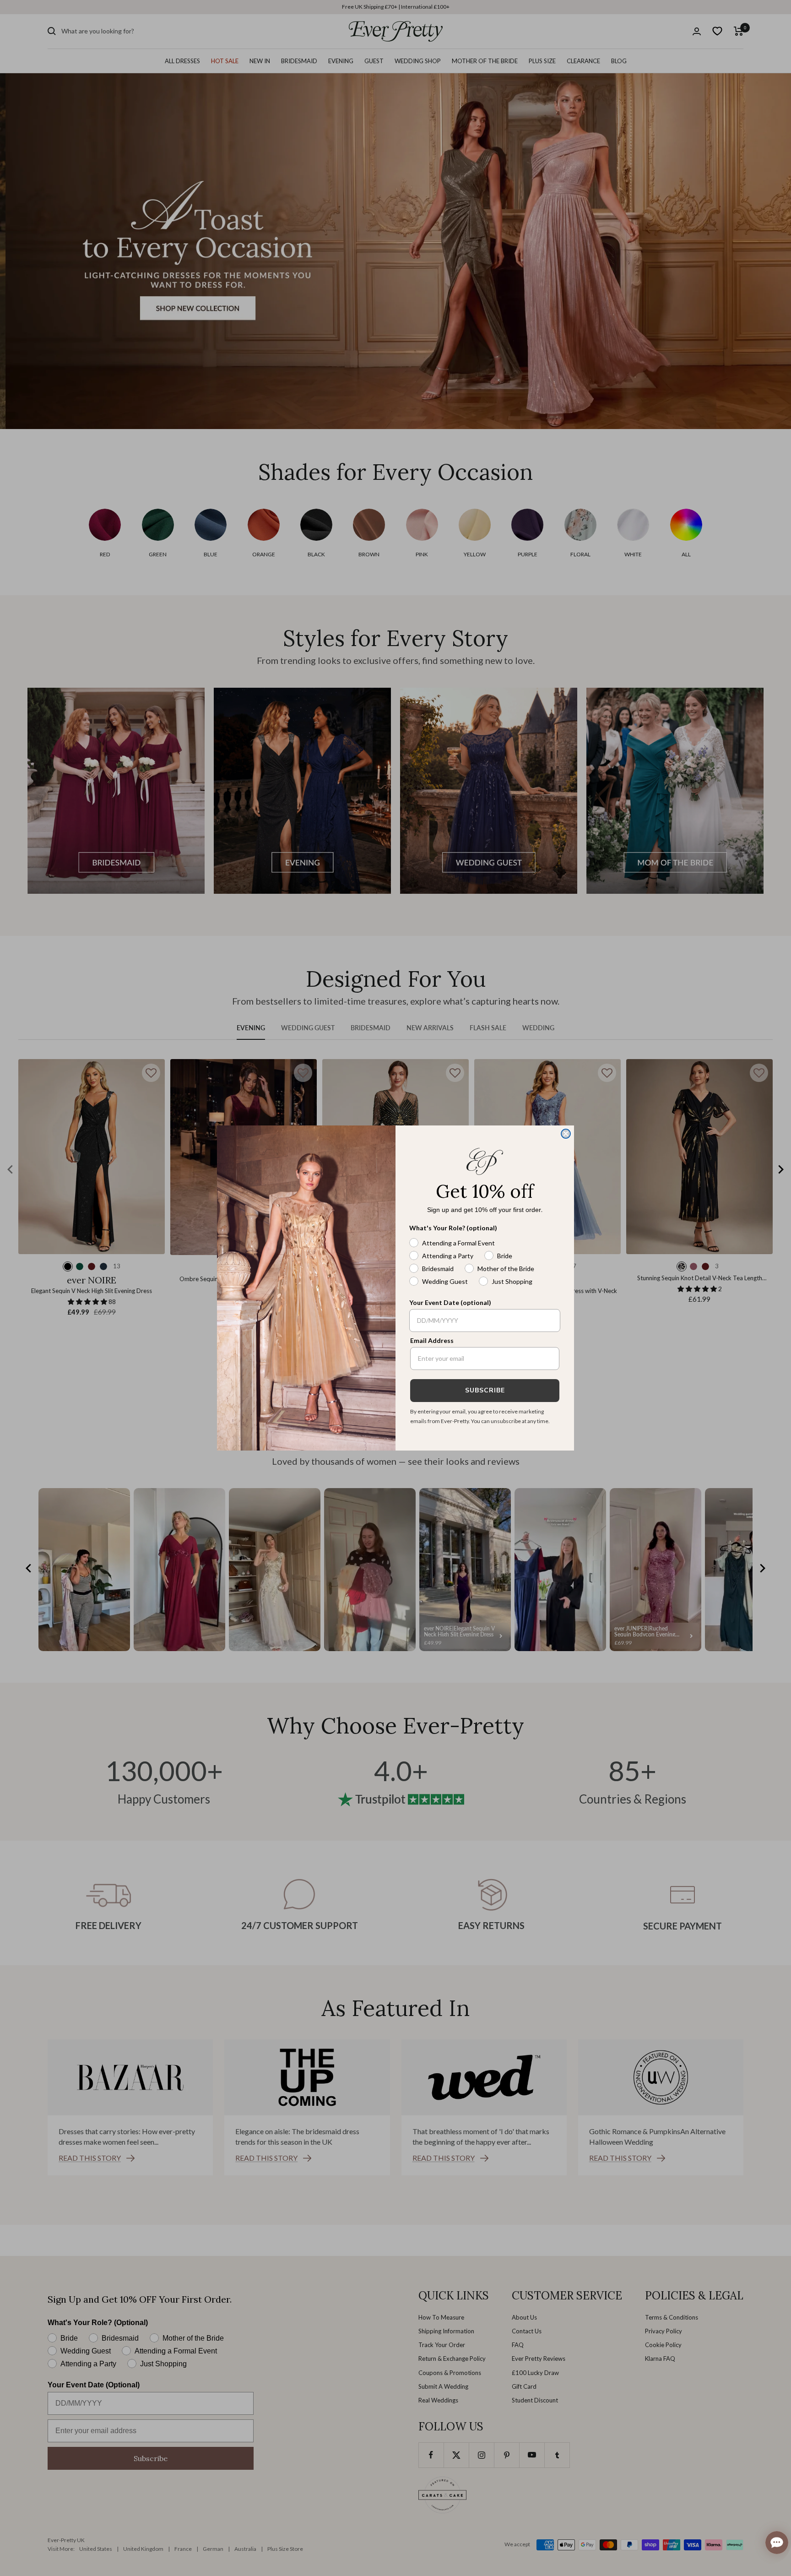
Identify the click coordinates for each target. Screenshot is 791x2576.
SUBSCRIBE (485, 1390)
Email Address (432, 1340)
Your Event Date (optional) (450, 1302)
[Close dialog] (566, 1134)
